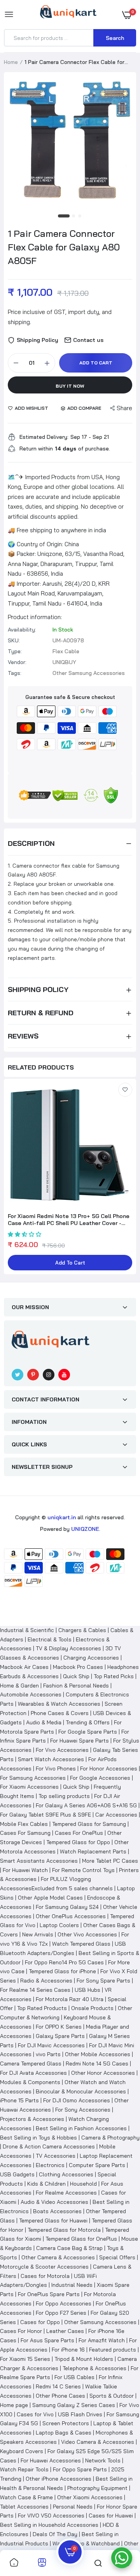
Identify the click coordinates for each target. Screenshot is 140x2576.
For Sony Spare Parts (103, 1981)
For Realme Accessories (66, 2193)
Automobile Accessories (31, 1694)
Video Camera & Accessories (98, 2442)
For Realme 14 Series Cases (35, 1990)
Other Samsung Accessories (100, 2322)
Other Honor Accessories (103, 2073)
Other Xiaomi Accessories (90, 2497)
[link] (125, 1090)
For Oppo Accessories (64, 2303)
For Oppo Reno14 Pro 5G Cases (64, 1962)
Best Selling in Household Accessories (49, 2525)
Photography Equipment (97, 2488)
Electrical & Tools (50, 1639)
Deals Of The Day (55, 2534)
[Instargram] (49, 1375)
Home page (14, 2405)
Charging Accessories (91, 1658)
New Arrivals (38, 1934)
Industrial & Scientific (27, 1630)
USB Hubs (87, 1990)
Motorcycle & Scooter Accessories (44, 2267)
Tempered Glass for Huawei (53, 2221)
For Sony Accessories (83, 2110)
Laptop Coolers (59, 1925)
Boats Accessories (57, 2211)
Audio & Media (44, 1722)
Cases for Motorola (45, 2276)
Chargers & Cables (82, 1630)
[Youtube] (64, 1375)
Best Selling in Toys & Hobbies (38, 2138)
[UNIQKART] (68, 14)
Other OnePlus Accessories (71, 1916)
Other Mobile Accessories (98, 2054)
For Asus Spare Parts (47, 2340)
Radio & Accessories (46, 1981)
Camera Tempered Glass (31, 2064)
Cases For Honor (21, 2331)
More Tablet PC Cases (110, 1861)
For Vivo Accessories (62, 1750)
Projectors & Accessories (32, 2119)
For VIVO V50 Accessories (51, 2516)
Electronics (50, 2165)
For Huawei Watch (25, 1870)
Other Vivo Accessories (87, 1934)
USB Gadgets (17, 2174)
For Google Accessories (100, 1778)
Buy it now (70, 386)
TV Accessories (56, 2156)
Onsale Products (92, 2008)
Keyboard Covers (22, 2451)
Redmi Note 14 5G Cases (97, 2064)
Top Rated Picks (114, 1676)
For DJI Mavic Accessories (51, 2045)
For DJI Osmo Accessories (77, 2100)
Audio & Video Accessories (54, 2202)
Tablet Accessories (24, 2507)
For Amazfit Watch (102, 2340)
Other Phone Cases (60, 2396)
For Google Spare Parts (88, 1732)
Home (11, 62)
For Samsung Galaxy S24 (67, 1907)
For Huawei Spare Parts (80, 1741)
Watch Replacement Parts (93, 1851)
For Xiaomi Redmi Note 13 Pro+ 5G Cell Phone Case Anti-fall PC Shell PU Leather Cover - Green (69, 1220)
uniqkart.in (62, 1517)
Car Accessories (116, 1815)
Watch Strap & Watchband (86, 2543)
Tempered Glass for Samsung (89, 1824)
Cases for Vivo (35, 2414)
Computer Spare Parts (97, 2165)
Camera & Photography (110, 2138)
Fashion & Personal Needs (76, 1686)
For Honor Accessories (109, 1769)
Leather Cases (65, 2331)
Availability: (22, 630)
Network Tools (103, 2460)
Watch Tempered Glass (81, 1944)
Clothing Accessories (66, 2174)
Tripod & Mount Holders (84, 2359)
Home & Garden (19, 1686)
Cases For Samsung (25, 1833)
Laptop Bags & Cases (64, 2433)
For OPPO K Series (59, 2027)
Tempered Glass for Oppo (78, 1842)
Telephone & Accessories (94, 2368)
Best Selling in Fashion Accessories (81, 2128)
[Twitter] (17, 1375)
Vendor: (17, 662)
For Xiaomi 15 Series (25, 2359)
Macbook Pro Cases (78, 1667)
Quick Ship (76, 1676)
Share (124, 408)
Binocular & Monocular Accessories (81, 2091)
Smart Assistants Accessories (39, 1861)
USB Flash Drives (80, 2414)
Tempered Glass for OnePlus (81, 2239)
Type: (15, 651)
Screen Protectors (66, 2423)
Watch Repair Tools (24, 2469)
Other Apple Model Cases (50, 1898)
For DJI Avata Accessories (33, 2073)
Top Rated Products (42, 2008)
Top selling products (64, 1796)
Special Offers (117, 2257)
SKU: (14, 640)
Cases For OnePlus (79, 1833)
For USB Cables (74, 2377)
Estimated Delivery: (44, 437)
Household (83, 2184)
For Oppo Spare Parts (80, 2469)
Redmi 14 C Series (58, 2386)
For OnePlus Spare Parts (49, 2294)
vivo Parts (48, 2054)
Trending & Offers (88, 1722)
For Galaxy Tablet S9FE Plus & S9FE (45, 1815)
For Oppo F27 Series (61, 2313)
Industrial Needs (72, 2285)
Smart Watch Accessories (51, 1759)
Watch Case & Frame (26, 2497)
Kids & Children (46, 2184)
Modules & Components (30, 2082)
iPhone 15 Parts (19, 2100)
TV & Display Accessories (68, 1648)
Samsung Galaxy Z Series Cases (74, 2405)
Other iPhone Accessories (59, 2479)
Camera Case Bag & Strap (69, 2248)
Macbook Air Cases (24, 1667)
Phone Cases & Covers (60, 1713)
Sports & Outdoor (112, 2396)
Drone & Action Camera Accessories (49, 2146)
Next (126, 1178)
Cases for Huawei (111, 2516)
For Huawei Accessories (51, 2460)
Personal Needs (73, 2507)
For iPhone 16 (68, 2350)
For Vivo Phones (56, 1769)
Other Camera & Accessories (58, 2257)
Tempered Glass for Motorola (64, 2230)
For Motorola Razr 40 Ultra (70, 1999)
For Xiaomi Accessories (29, 1787)
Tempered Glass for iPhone (62, 1971)
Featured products (113, 2350)
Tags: (15, 673)
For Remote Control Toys (83, 1870)
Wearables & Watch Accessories (59, 1704)
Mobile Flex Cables (24, 1824)
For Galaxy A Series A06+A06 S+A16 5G (86, 1805)
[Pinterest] (33, 1375)
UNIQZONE (85, 1529)
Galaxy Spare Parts (60, 2036)
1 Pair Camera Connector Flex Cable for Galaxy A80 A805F (64, 247)
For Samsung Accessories (33, 1778)
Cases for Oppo (40, 2322)
